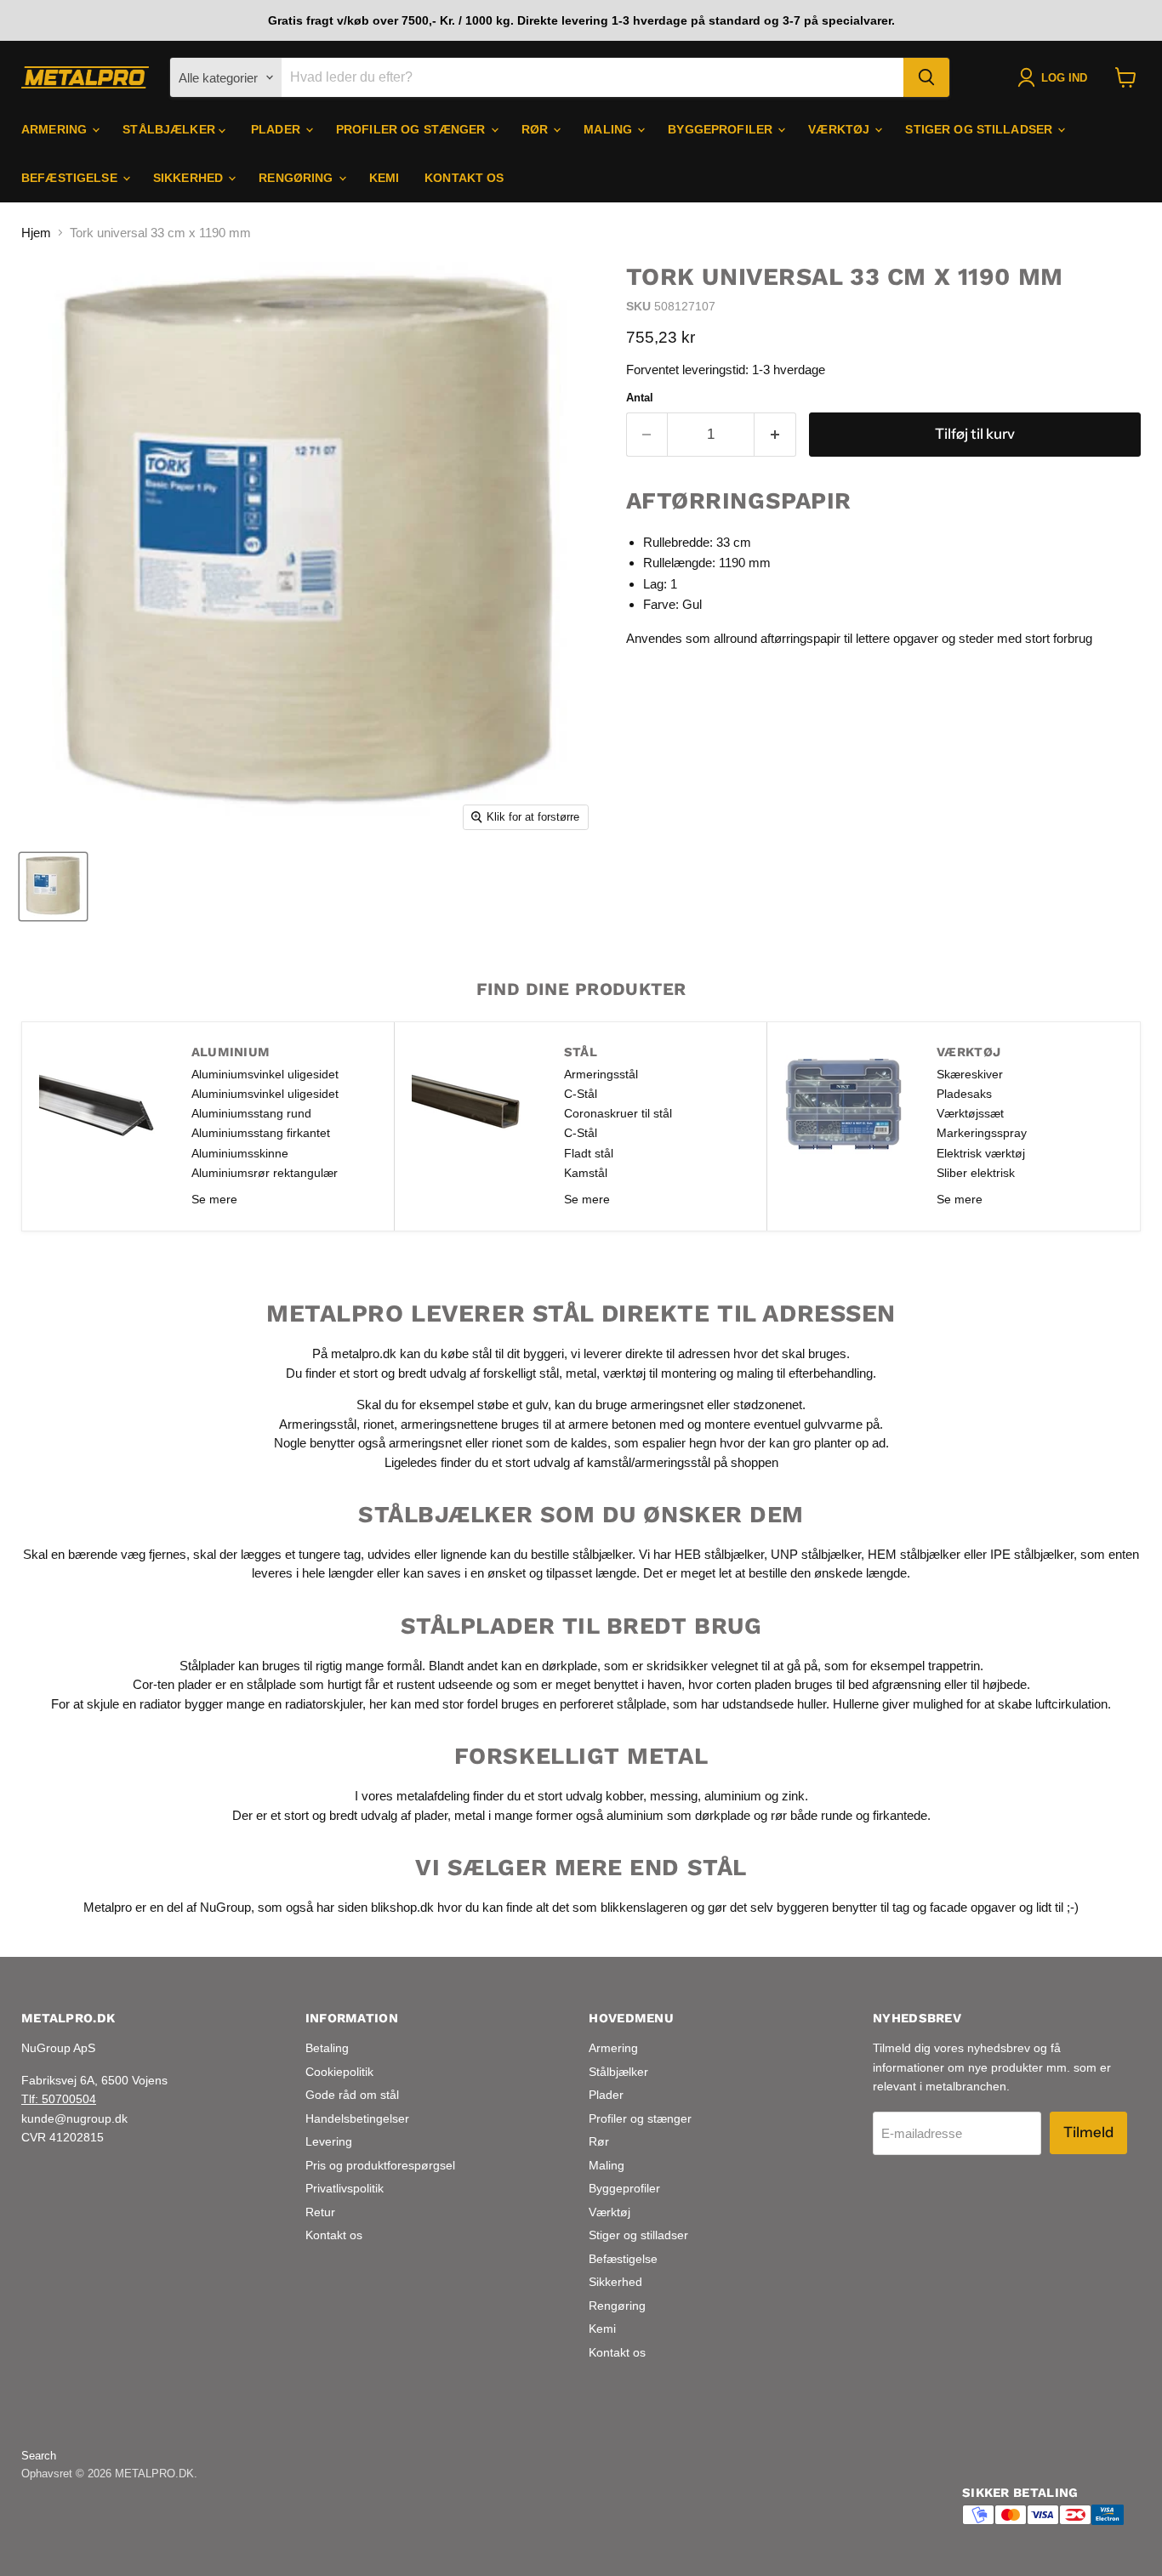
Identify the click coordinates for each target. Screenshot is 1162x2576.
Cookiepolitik (339, 2072)
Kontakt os (464, 178)
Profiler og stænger (413, 129)
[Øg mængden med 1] (775, 434)
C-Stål (581, 1094)
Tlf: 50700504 (59, 2099)
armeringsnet (669, 1405)
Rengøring (297, 178)
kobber (624, 1796)
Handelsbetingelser (357, 2118)
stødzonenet (768, 1405)
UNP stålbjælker (816, 1554)
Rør (537, 129)
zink (793, 1796)
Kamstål (586, 1173)
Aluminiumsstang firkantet (261, 1133)
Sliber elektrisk (976, 1173)
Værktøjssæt (970, 1113)
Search (39, 2456)
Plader (277, 129)
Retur (320, 2212)
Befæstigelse (71, 178)
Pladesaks (964, 1094)
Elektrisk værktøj (981, 1153)
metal (581, 1372)
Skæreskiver (970, 1074)
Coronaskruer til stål (618, 1113)
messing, (675, 1796)
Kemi (384, 178)
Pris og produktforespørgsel (380, 2165)
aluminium (733, 1796)
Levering (329, 2141)
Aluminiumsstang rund (251, 1113)
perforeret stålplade (613, 1704)
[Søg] (926, 77)
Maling (609, 129)
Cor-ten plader (172, 1684)
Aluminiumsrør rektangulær (265, 1173)
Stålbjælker (171, 129)
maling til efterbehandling (805, 1372)
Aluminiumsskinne (240, 1153)
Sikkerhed (190, 178)
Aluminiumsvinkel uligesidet (265, 1074)
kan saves (432, 1573)
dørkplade (570, 1666)
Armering (56, 129)
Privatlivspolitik (345, 2188)
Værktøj (840, 129)
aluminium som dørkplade (678, 1814)
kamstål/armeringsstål (649, 1461)
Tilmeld (1088, 2132)
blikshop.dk (402, 1907)
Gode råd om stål (352, 2095)
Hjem (36, 233)
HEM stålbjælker (914, 1554)
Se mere (214, 1199)
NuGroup (225, 1907)
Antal (640, 398)
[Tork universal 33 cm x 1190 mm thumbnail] (53, 887)
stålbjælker (602, 1554)
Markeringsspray (982, 1133)
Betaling (327, 2048)
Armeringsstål (601, 1074)
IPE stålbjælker (1032, 1554)
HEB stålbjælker (719, 1554)
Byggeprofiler (722, 129)
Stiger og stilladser (980, 129)
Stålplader (207, 1666)
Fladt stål (589, 1153)
